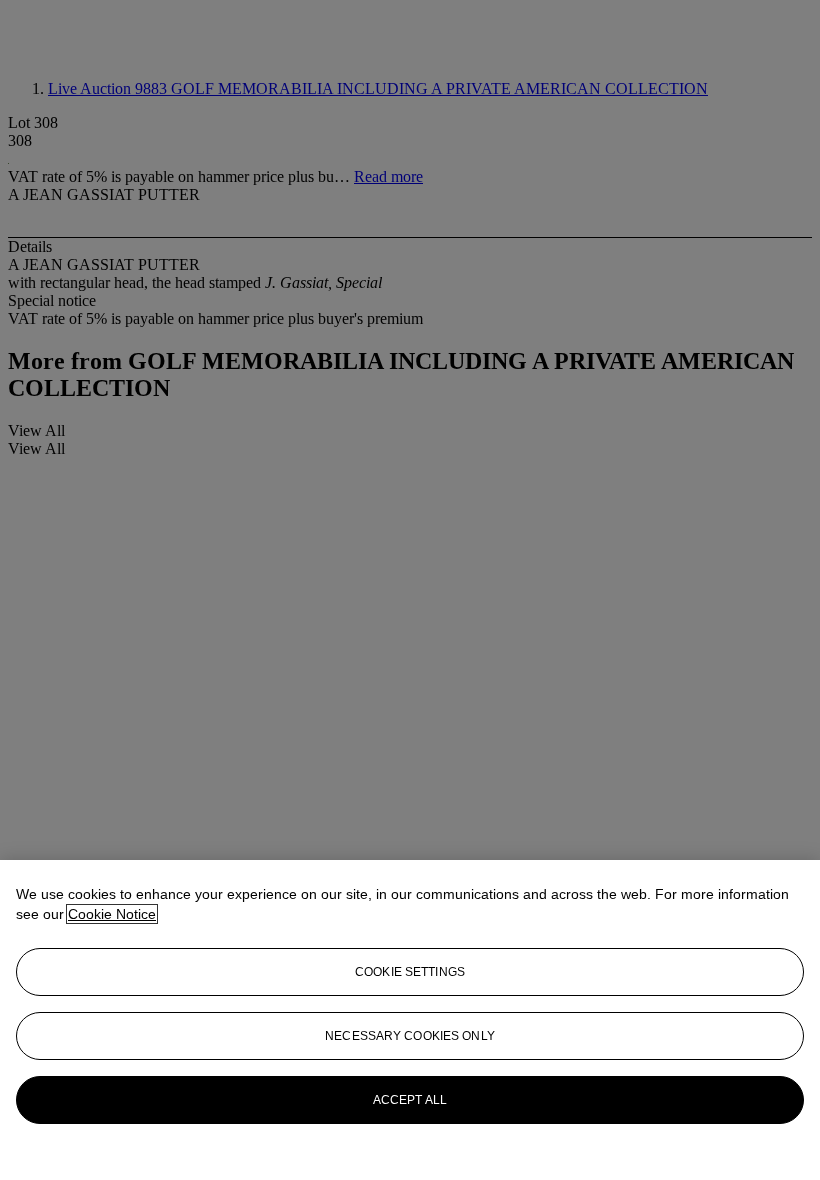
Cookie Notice (112, 914)
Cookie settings (410, 972)
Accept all (410, 1100)
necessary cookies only (410, 1036)
